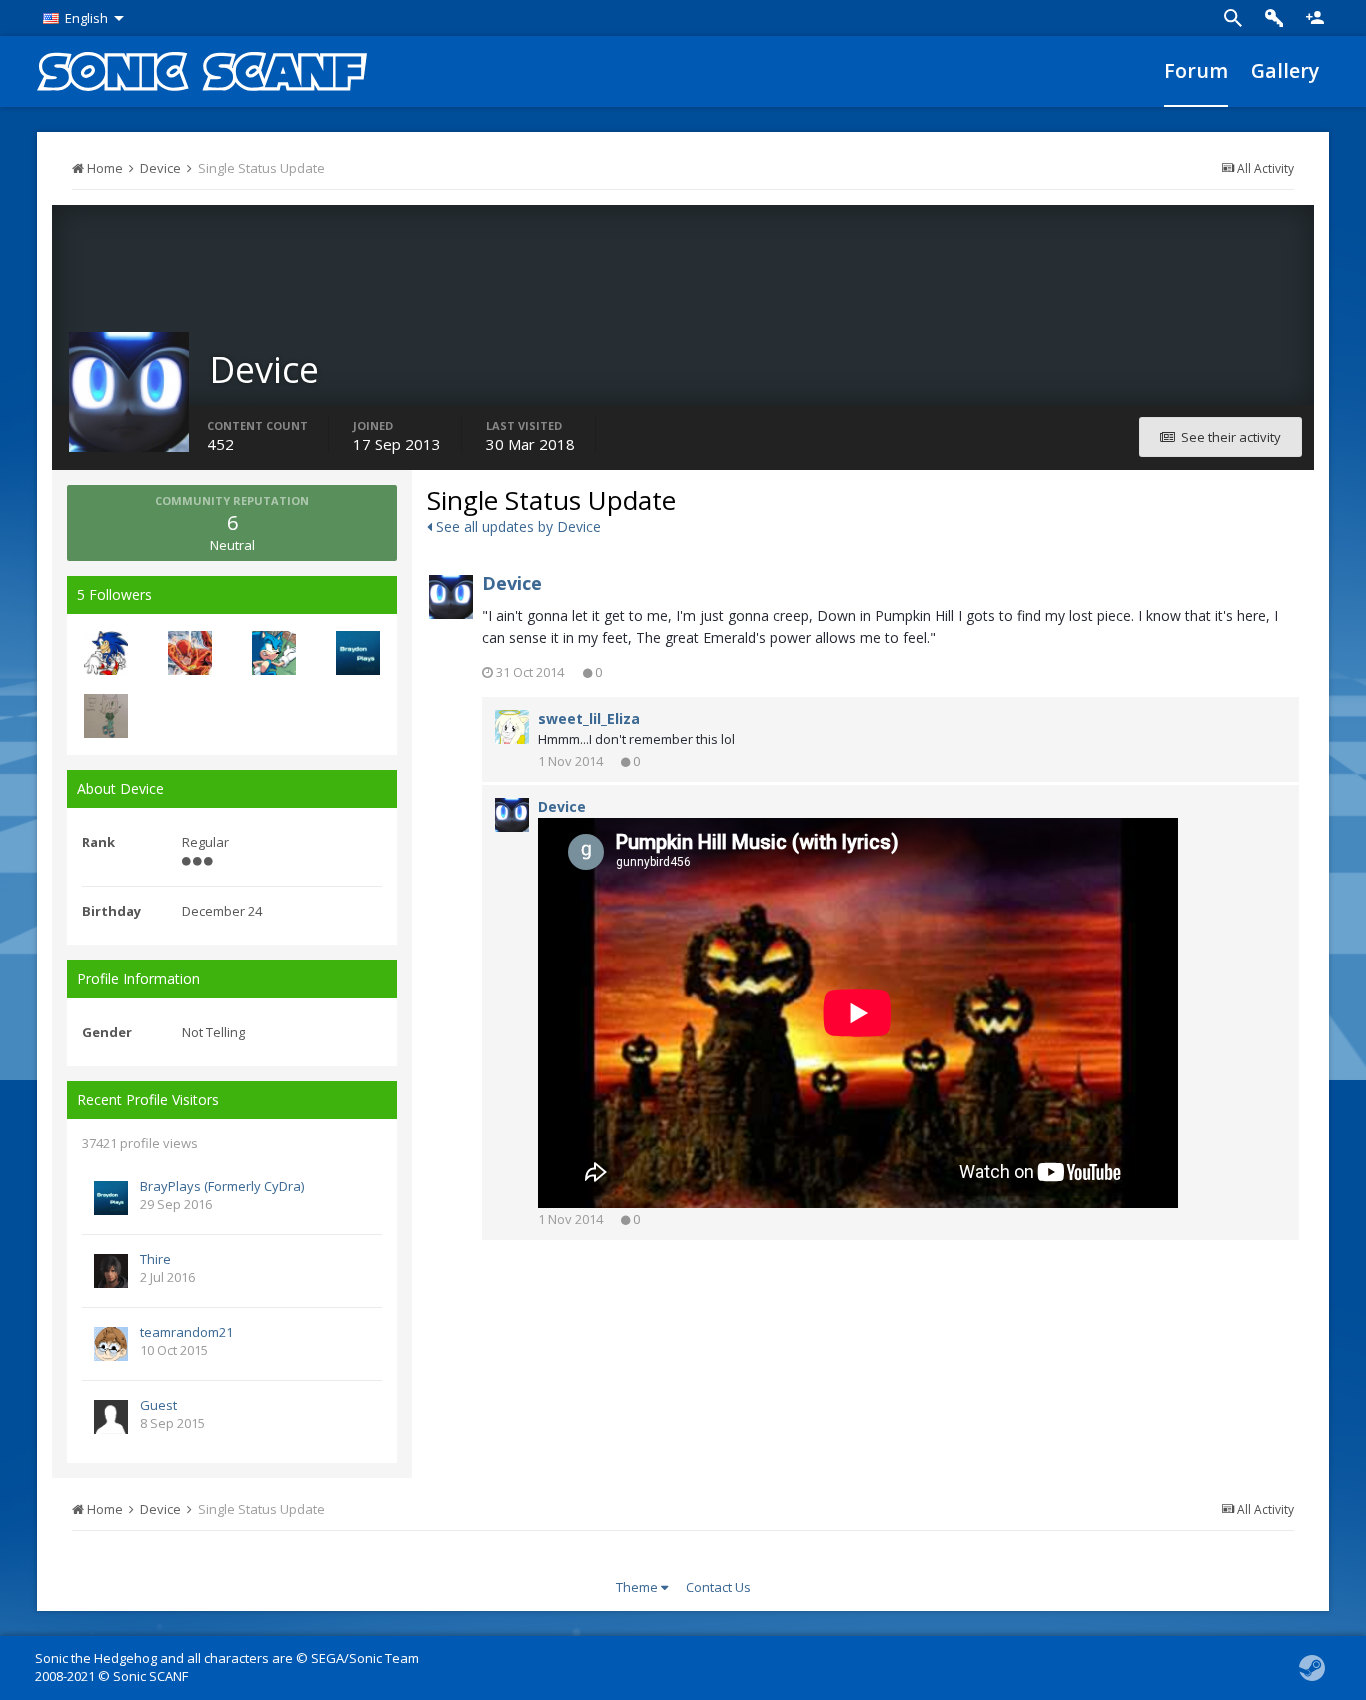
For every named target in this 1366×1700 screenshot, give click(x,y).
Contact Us (718, 1587)
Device (512, 583)
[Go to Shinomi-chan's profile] (106, 716)
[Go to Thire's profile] (111, 1271)
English (86, 18)
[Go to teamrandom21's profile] (111, 1344)
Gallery (1285, 70)
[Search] (1233, 18)
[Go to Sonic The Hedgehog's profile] (274, 653)
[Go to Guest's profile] (111, 1417)
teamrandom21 (186, 1332)
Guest (158, 1405)
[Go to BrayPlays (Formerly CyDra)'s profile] (358, 653)
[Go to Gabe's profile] (106, 653)
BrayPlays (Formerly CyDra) (222, 1186)
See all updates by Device (516, 526)
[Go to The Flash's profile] (190, 653)
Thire (155, 1259)
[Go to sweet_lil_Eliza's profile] (512, 727)
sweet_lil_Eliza (589, 718)
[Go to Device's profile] (451, 597)
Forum (1196, 70)
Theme (638, 1587)
